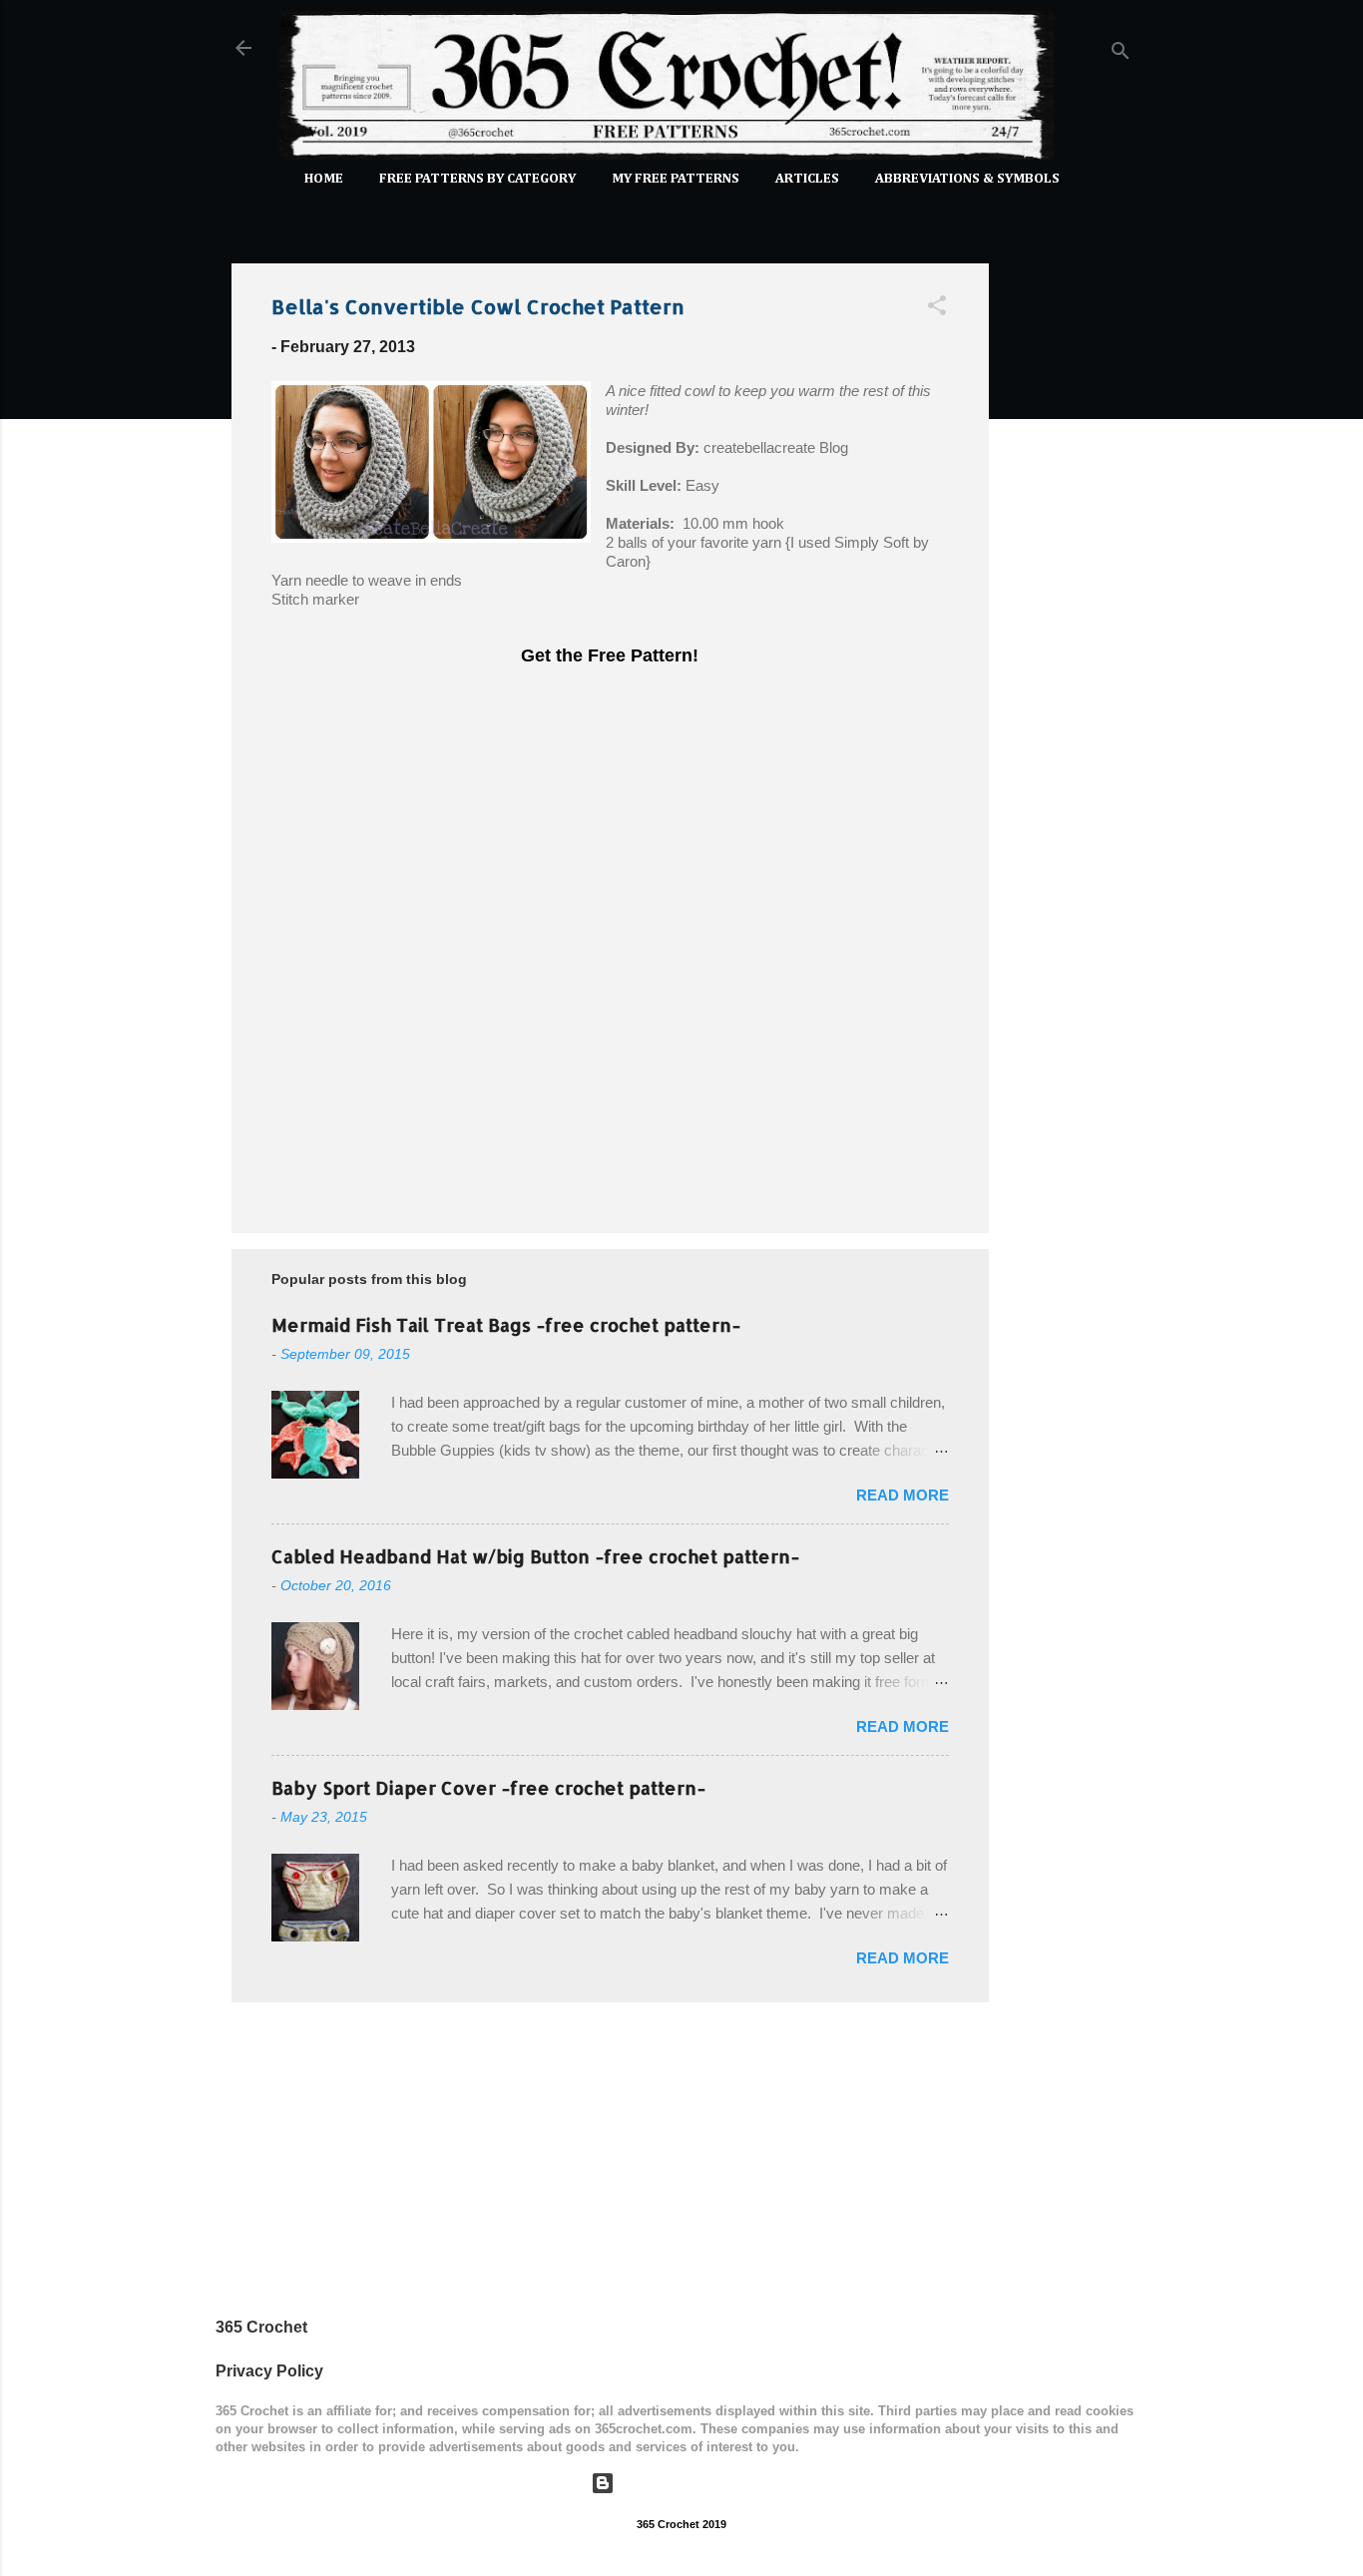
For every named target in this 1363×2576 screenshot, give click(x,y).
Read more (903, 1495)
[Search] (1121, 54)
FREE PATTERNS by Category (477, 179)
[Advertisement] (1069, 547)
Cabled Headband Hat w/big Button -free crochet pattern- (535, 1556)
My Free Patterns (676, 179)
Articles (807, 179)
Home (324, 179)
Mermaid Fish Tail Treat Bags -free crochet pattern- (506, 1324)
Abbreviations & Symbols (967, 179)
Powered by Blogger (694, 2483)
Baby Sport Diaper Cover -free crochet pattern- (488, 1787)
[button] (937, 309)
